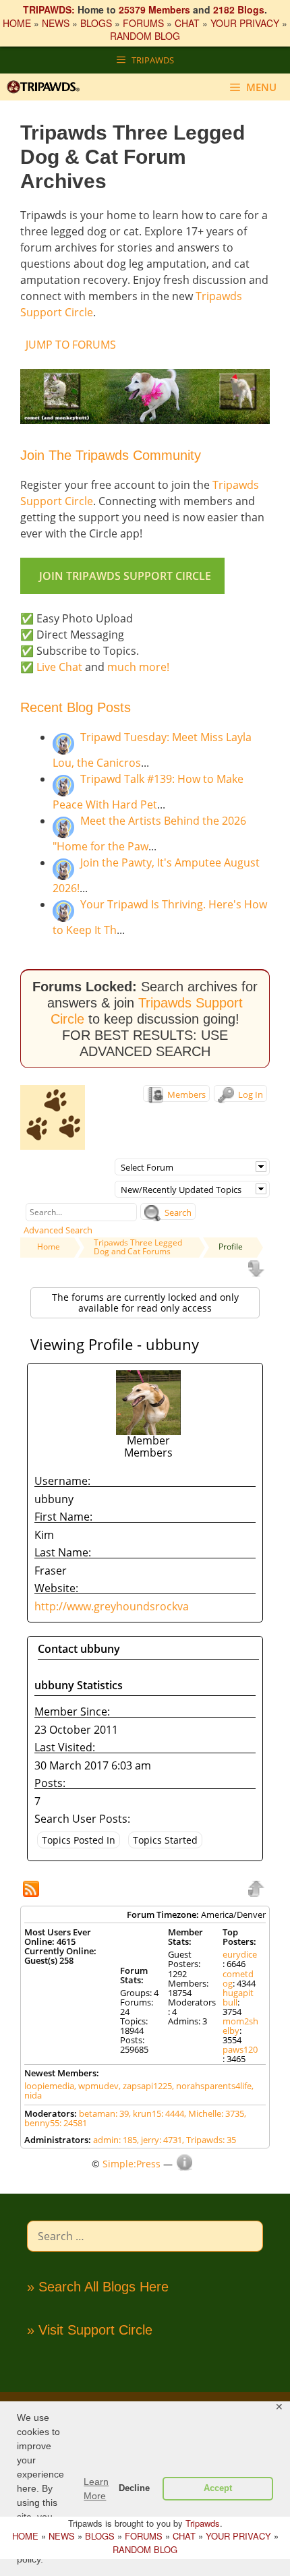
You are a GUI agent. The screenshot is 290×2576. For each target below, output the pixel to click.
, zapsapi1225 (145, 2086)
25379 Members (154, 9)
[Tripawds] (47, 87)
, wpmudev (96, 2086)
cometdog (238, 1979)
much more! (138, 667)
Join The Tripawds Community (111, 455)
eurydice (240, 1954)
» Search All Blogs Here (98, 2287)
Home (49, 1247)
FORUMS (143, 23)
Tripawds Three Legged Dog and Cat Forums (138, 1247)
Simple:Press (132, 2164)
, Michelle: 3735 (214, 2113)
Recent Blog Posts (76, 707)
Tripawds (203, 2523)
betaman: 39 (104, 2113)
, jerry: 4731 (159, 2140)
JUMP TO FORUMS (71, 345)
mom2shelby (240, 2026)
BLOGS (96, 23)
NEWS (56, 23)
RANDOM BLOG (145, 36)
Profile (231, 1247)
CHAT (187, 23)
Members (185, 1094)
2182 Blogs (239, 9)
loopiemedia (49, 2086)
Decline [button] (134, 2488)
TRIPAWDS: (49, 9)
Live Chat (59, 667)
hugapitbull (238, 1997)
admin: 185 (115, 2140)
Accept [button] (218, 2488)
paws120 (240, 2049)
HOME (17, 23)
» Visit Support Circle (90, 2330)
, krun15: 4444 (156, 2113)
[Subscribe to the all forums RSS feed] (32, 1890)
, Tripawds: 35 (209, 2140)
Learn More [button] (96, 2489)
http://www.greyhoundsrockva (112, 1606)
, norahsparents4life (212, 2086)
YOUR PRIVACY (245, 23)
